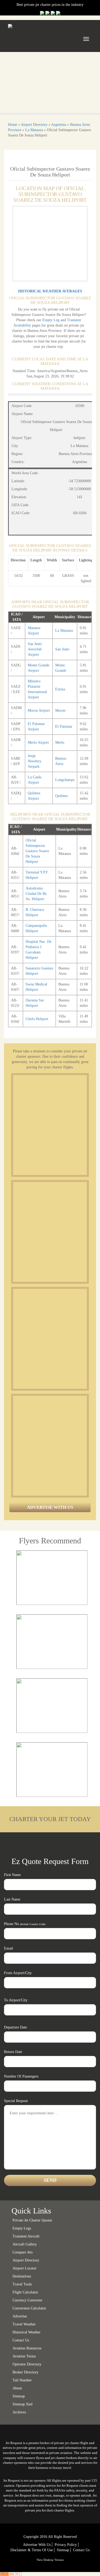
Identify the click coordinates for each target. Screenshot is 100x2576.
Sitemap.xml (23, 2404)
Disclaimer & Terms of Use (32, 2550)
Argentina (59, 125)
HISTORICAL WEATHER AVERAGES (50, 291)
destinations (22, 2276)
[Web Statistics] (11, 2574)
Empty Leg (51, 320)
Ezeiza (60, 689)
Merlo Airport (38, 742)
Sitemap (63, 2550)
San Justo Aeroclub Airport (35, 649)
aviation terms (24, 2356)
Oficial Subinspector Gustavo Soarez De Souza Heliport (37, 851)
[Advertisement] (50, 1125)
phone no (25, 1924)
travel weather (24, 2324)
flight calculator (25, 2292)
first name (12, 1875)
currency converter (27, 2300)
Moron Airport (39, 711)
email (9, 1948)
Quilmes (61, 796)
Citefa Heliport (37, 1019)
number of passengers (21, 2076)
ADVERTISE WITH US (50, 1507)
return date (13, 2052)
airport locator (25, 2268)
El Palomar (64, 726)
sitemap (19, 2396)
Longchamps (65, 780)
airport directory (26, 2260)
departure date (15, 2027)
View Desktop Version (50, 2560)
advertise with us (37, 2545)
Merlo (60, 742)
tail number (22, 2380)
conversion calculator (29, 2308)
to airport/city (16, 2000)
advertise (20, 2316)
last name (12, 1899)
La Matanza (34, 130)
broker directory (25, 2372)
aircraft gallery (25, 2244)
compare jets (23, 2252)
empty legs (22, 2228)
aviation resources (27, 2348)
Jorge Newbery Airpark (35, 761)
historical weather (27, 2332)
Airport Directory (34, 125)
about (17, 2388)
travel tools (22, 2284)
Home (13, 125)
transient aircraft (26, 2236)
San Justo (62, 649)
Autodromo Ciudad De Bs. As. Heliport (37, 894)
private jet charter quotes (32, 2220)
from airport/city (18, 1973)
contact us (81, 2550)
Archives (19, 2412)
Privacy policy (66, 2545)
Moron (60, 711)
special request (16, 2101)
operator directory (27, 2364)
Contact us (21, 2340)
